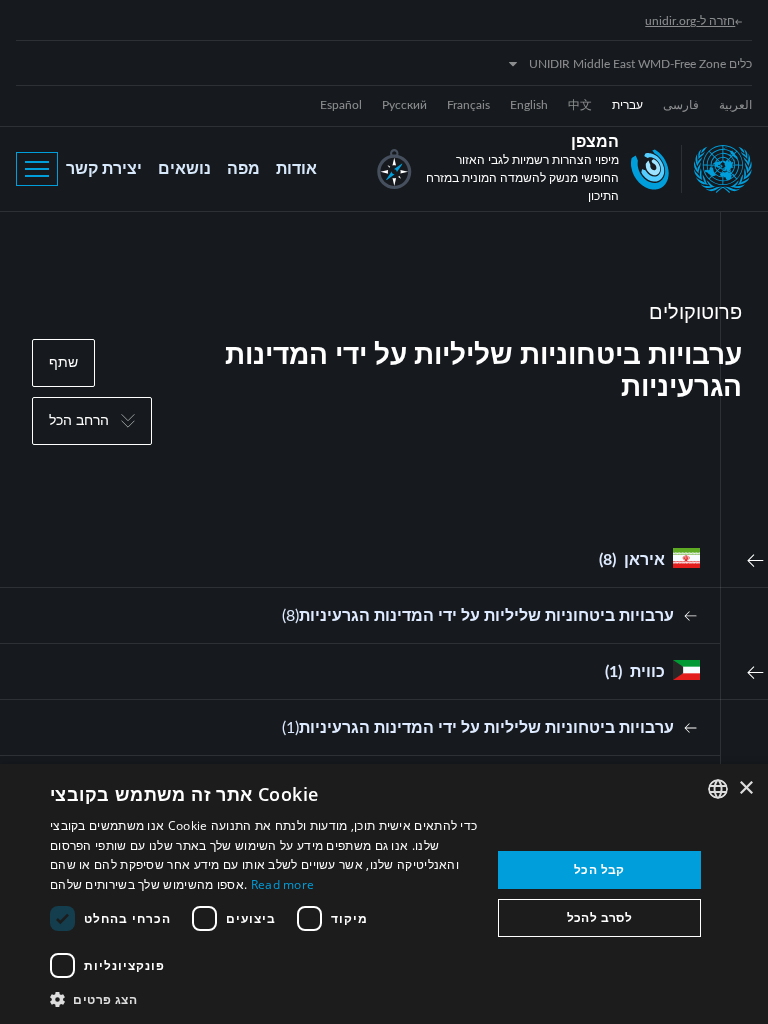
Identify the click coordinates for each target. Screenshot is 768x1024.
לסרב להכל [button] (600, 917)
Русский (404, 105)
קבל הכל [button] (599, 869)
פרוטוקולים (695, 313)
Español (341, 105)
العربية (735, 105)
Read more (283, 884)
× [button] (745, 788)
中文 (580, 105)
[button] (264, 999)
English (529, 105)
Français (468, 105)
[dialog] (384, 894)
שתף (63, 363)
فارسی (681, 105)
